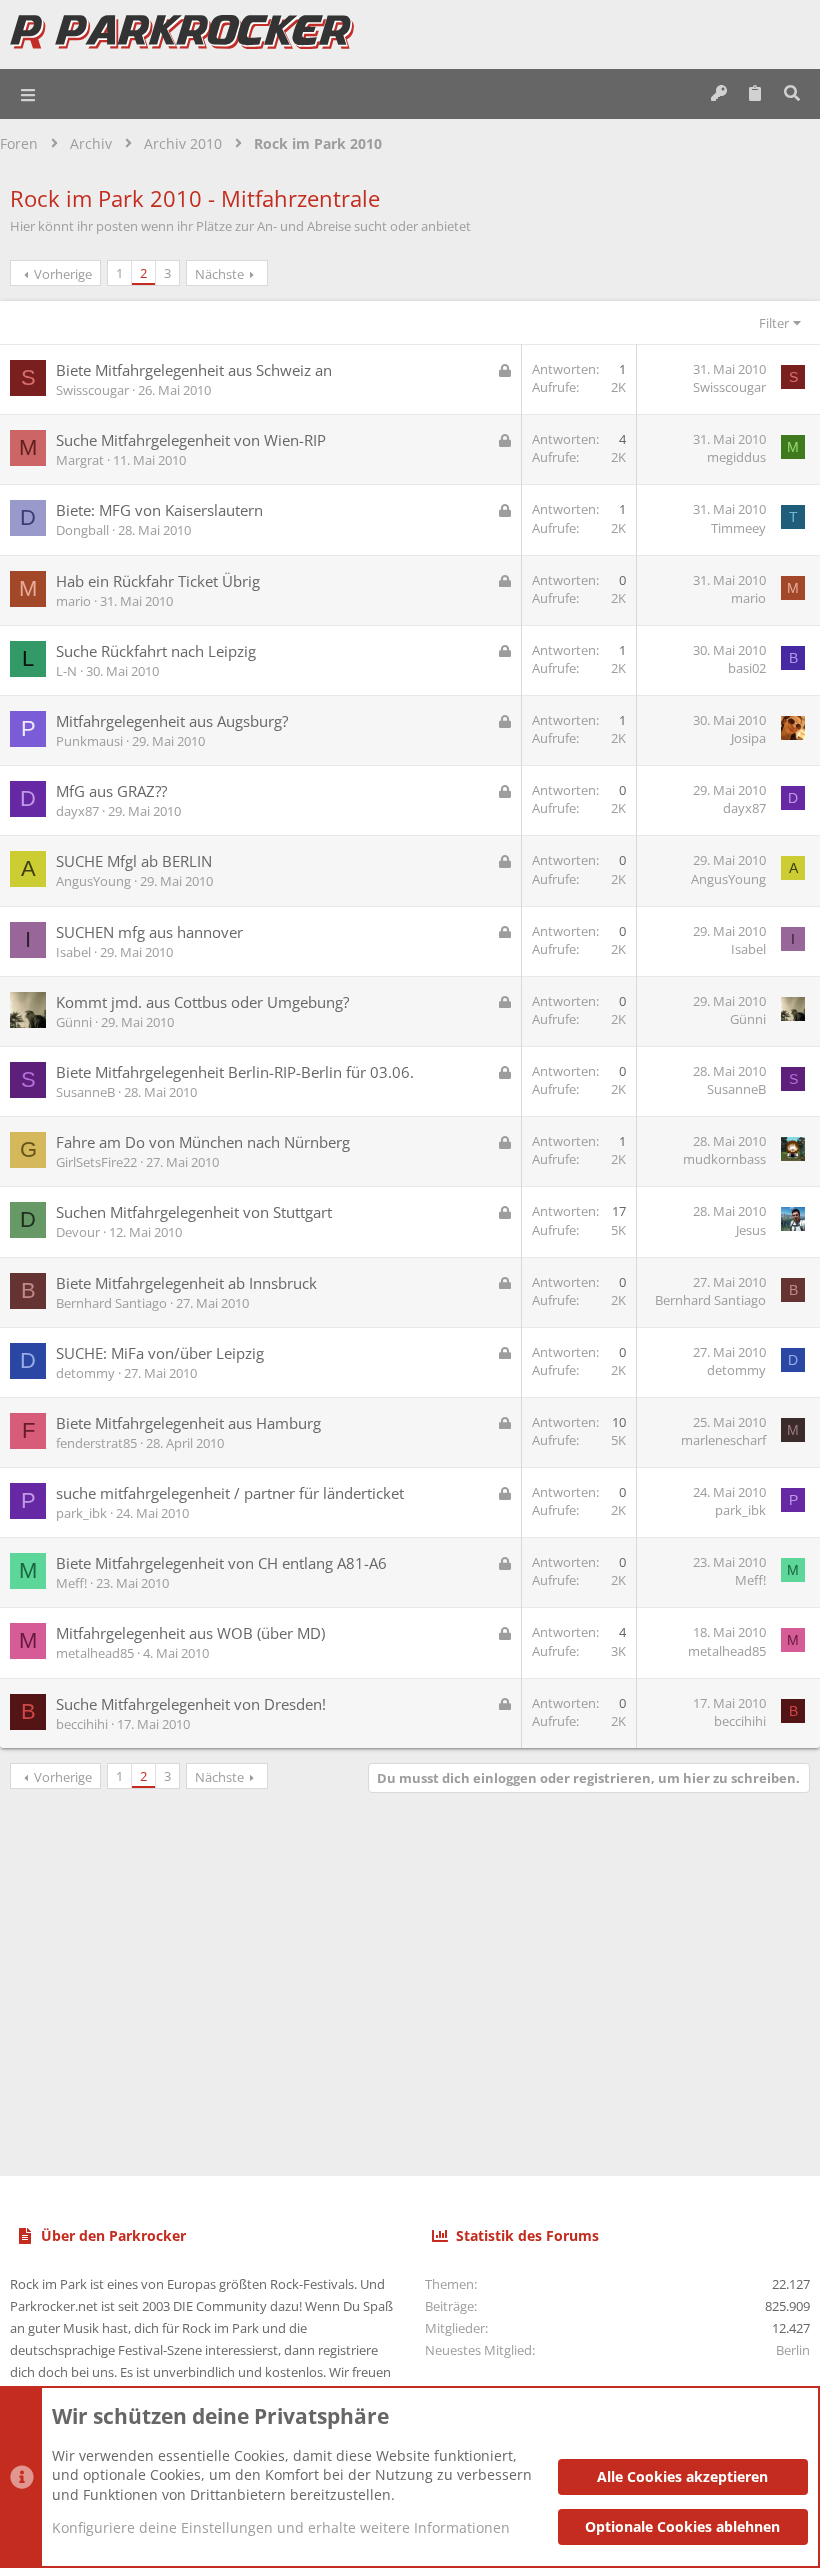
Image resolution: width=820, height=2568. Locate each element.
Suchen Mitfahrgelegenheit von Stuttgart (194, 1212)
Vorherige (63, 274)
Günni (74, 1022)
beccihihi (82, 1724)
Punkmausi (89, 741)
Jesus (751, 1230)
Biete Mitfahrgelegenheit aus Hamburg (188, 1423)
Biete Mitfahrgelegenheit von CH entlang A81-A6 (221, 1563)
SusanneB (85, 1092)
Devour (78, 1232)
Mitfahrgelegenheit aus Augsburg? (172, 721)
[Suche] (791, 94)
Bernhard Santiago (111, 1303)
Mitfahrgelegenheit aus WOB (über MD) (190, 1633)
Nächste (219, 274)
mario (73, 601)
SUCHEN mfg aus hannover (149, 932)
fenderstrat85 (96, 1443)
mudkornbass (724, 1159)
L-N (66, 671)
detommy (85, 1373)
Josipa (748, 738)
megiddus (736, 457)
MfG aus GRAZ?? (111, 791)
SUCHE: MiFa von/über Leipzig (160, 1353)
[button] (29, 94)
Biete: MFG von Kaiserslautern (159, 510)
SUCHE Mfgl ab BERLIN (134, 861)
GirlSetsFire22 (96, 1162)
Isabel (73, 952)
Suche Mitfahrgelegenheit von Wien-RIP (191, 440)
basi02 (747, 668)
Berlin (793, 2350)
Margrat (80, 460)
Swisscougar (92, 390)
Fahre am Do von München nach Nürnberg (203, 1142)
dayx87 (77, 811)
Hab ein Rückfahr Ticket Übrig (158, 581)
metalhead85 (95, 1653)
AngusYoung (93, 881)
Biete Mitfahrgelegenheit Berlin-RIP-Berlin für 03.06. (235, 1072)
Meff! (71, 1583)
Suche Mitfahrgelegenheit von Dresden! (191, 1704)
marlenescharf (723, 1440)
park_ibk (81, 1513)
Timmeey (738, 528)
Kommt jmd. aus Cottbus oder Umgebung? (202, 1002)
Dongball (82, 530)
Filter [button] (774, 323)
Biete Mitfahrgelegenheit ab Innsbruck (186, 1283)
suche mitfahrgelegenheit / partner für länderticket (230, 1493)
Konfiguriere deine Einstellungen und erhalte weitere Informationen (281, 2527)
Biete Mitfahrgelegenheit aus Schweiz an (194, 370)
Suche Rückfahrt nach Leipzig (156, 651)
